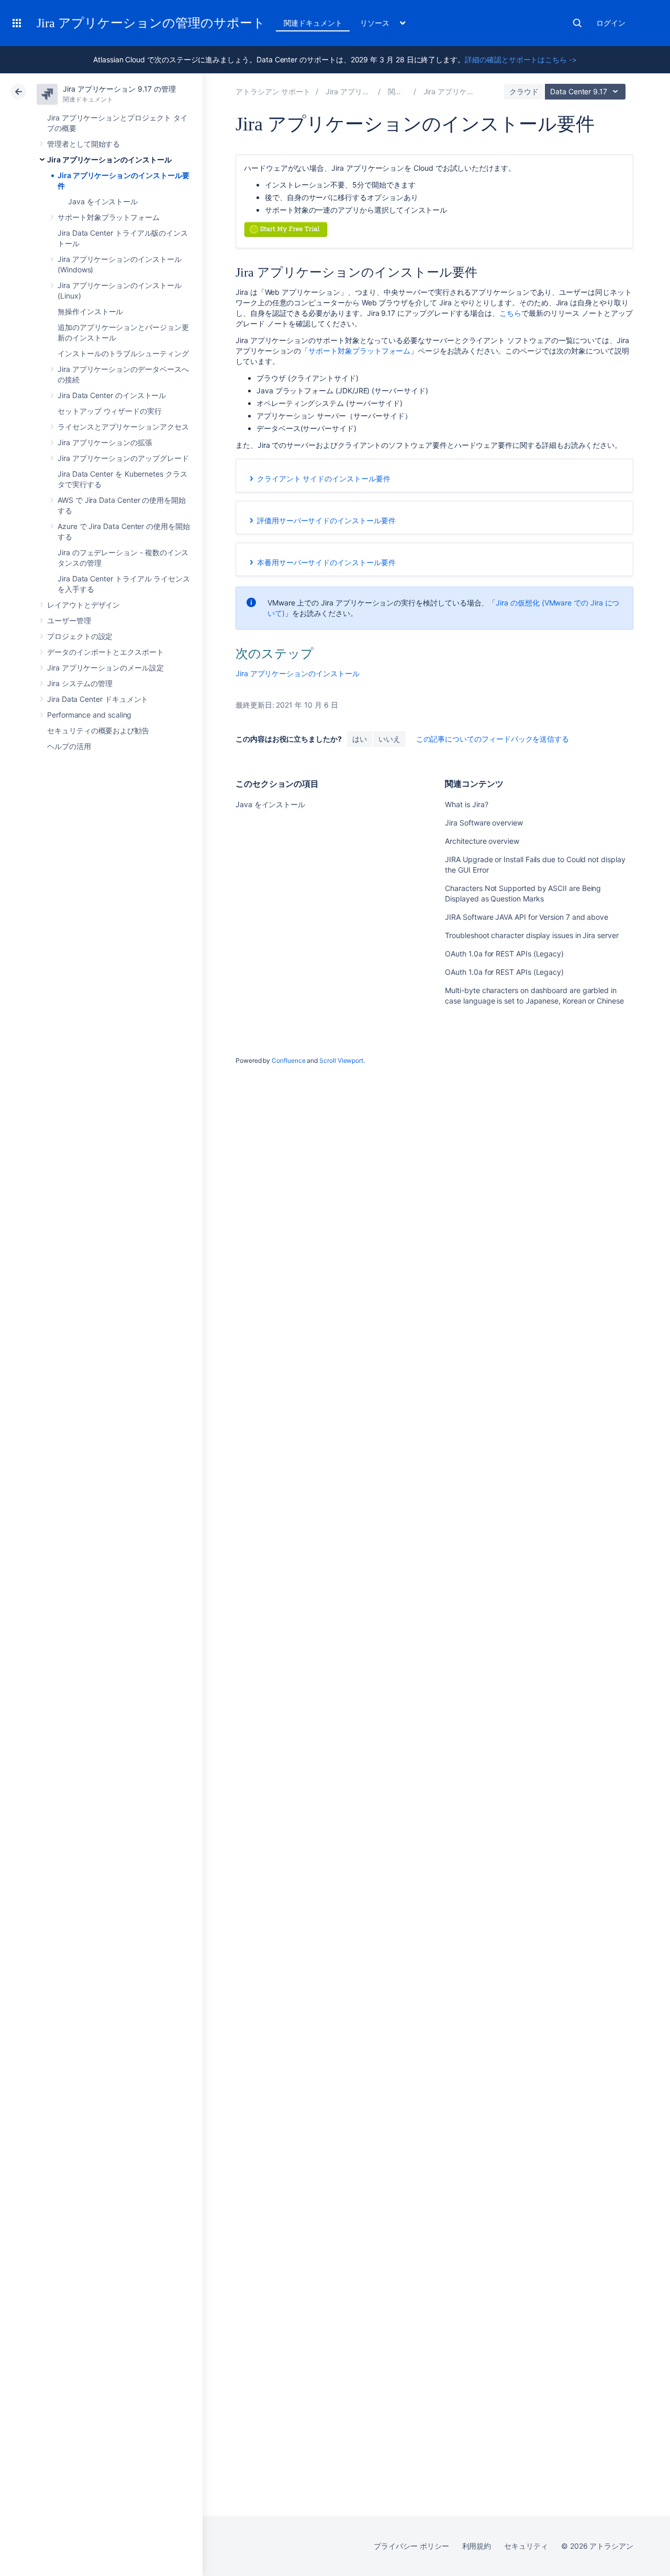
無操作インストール (90, 311)
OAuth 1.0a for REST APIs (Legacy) (504, 954)
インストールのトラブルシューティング (123, 353)
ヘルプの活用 (69, 746)
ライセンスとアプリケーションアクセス (123, 427)
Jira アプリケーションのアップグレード (123, 458)
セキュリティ (526, 2546)
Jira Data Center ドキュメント (98, 699)
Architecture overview (482, 841)
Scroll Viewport (341, 1060)
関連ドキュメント (313, 23)
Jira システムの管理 (80, 683)
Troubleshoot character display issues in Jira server (532, 935)
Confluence (288, 1060)
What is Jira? (466, 804)
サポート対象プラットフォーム (109, 217)
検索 (577, 23)
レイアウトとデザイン (83, 605)
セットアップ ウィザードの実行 (110, 411)
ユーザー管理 (69, 620)
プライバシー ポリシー (411, 2546)
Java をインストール (103, 201)
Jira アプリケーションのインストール (109, 159)
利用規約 (477, 2546)
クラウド (524, 91)
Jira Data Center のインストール (112, 395)
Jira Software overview (484, 823)
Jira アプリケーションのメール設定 (105, 668)
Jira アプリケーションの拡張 (105, 442)
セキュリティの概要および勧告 (98, 730)
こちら (510, 313)
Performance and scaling (89, 715)
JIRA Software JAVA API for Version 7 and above (527, 917)
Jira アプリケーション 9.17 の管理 (119, 89)
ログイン (611, 23)
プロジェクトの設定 (80, 636)
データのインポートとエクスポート (105, 652)
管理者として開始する (83, 144)
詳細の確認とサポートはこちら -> (521, 59)
